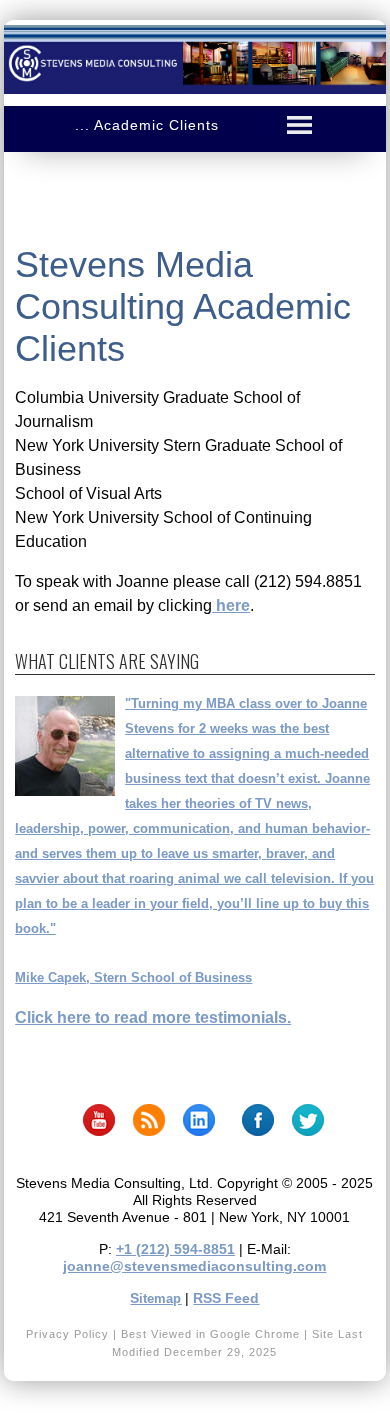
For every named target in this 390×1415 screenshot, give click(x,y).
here (231, 605)
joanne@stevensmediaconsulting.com (194, 1266)
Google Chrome (255, 1334)
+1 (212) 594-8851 (175, 1249)
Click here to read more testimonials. (153, 1017)
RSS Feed (226, 1298)
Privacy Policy (67, 1334)
